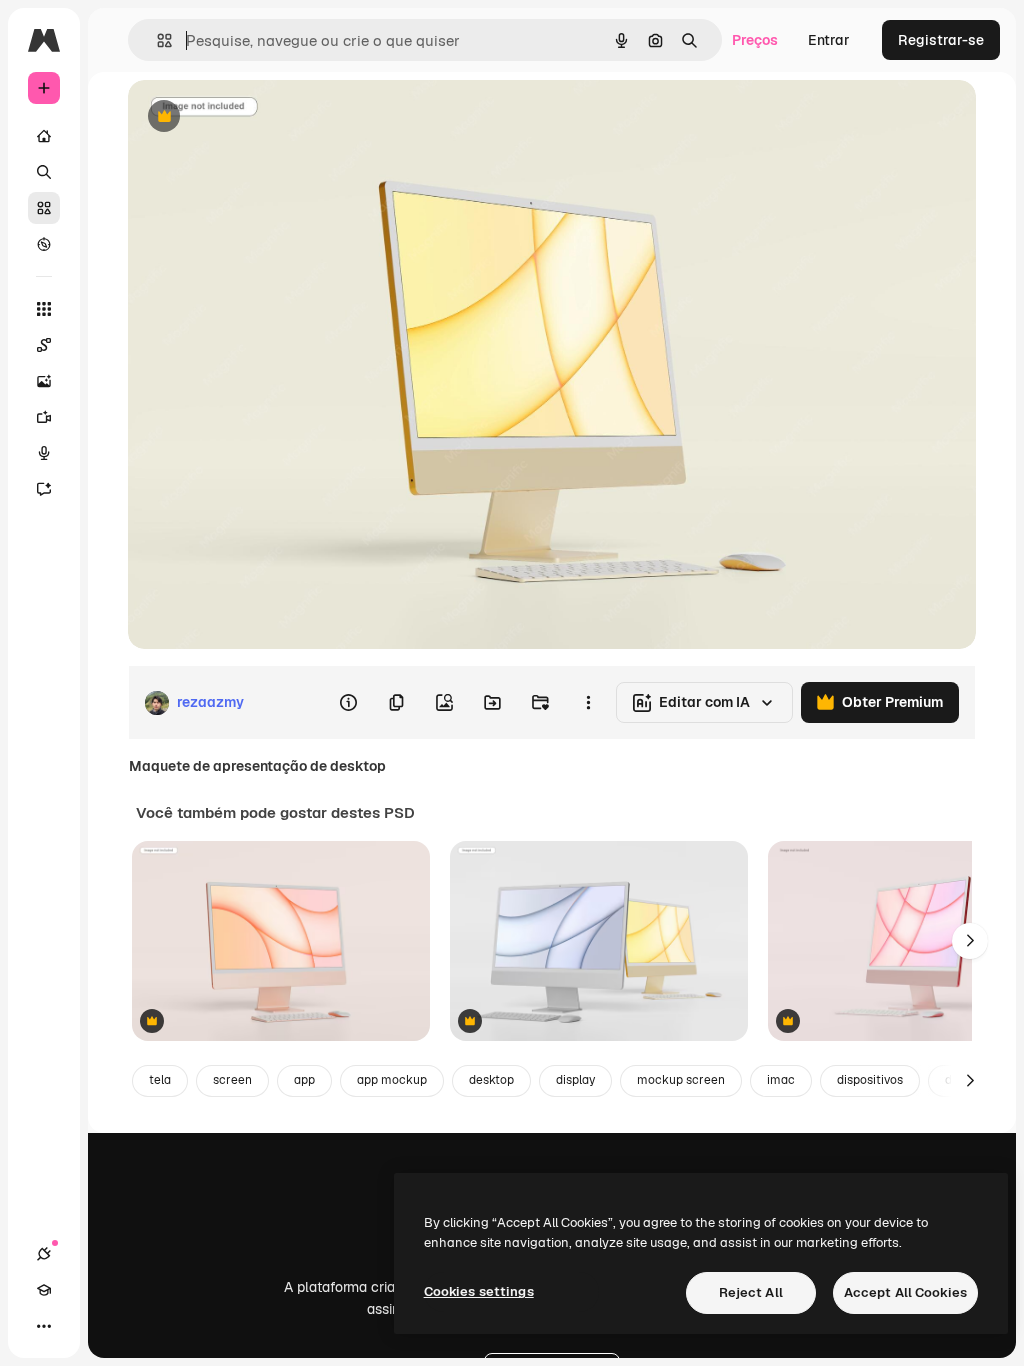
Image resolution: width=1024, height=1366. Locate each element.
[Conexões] (44, 1254)
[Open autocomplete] (156, 40)
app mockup (392, 1080)
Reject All (751, 1292)
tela (160, 1080)
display (575, 1080)
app (304, 1080)
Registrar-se (941, 40)
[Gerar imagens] (44, 381)
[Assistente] (44, 489)
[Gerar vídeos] (44, 417)
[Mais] (44, 1326)
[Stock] (44, 208)
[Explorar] (44, 244)
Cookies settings (479, 1291)
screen (232, 1080)
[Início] (44, 136)
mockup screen (681, 1080)
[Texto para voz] (44, 453)
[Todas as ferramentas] (44, 309)
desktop (491, 1080)
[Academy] (44, 1290)
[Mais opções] (588, 703)
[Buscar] (44, 172)
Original (256, 117)
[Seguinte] (970, 941)
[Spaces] (44, 345)
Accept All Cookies (905, 1292)
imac (781, 1080)
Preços (755, 40)
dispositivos (870, 1080)
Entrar (829, 40)
